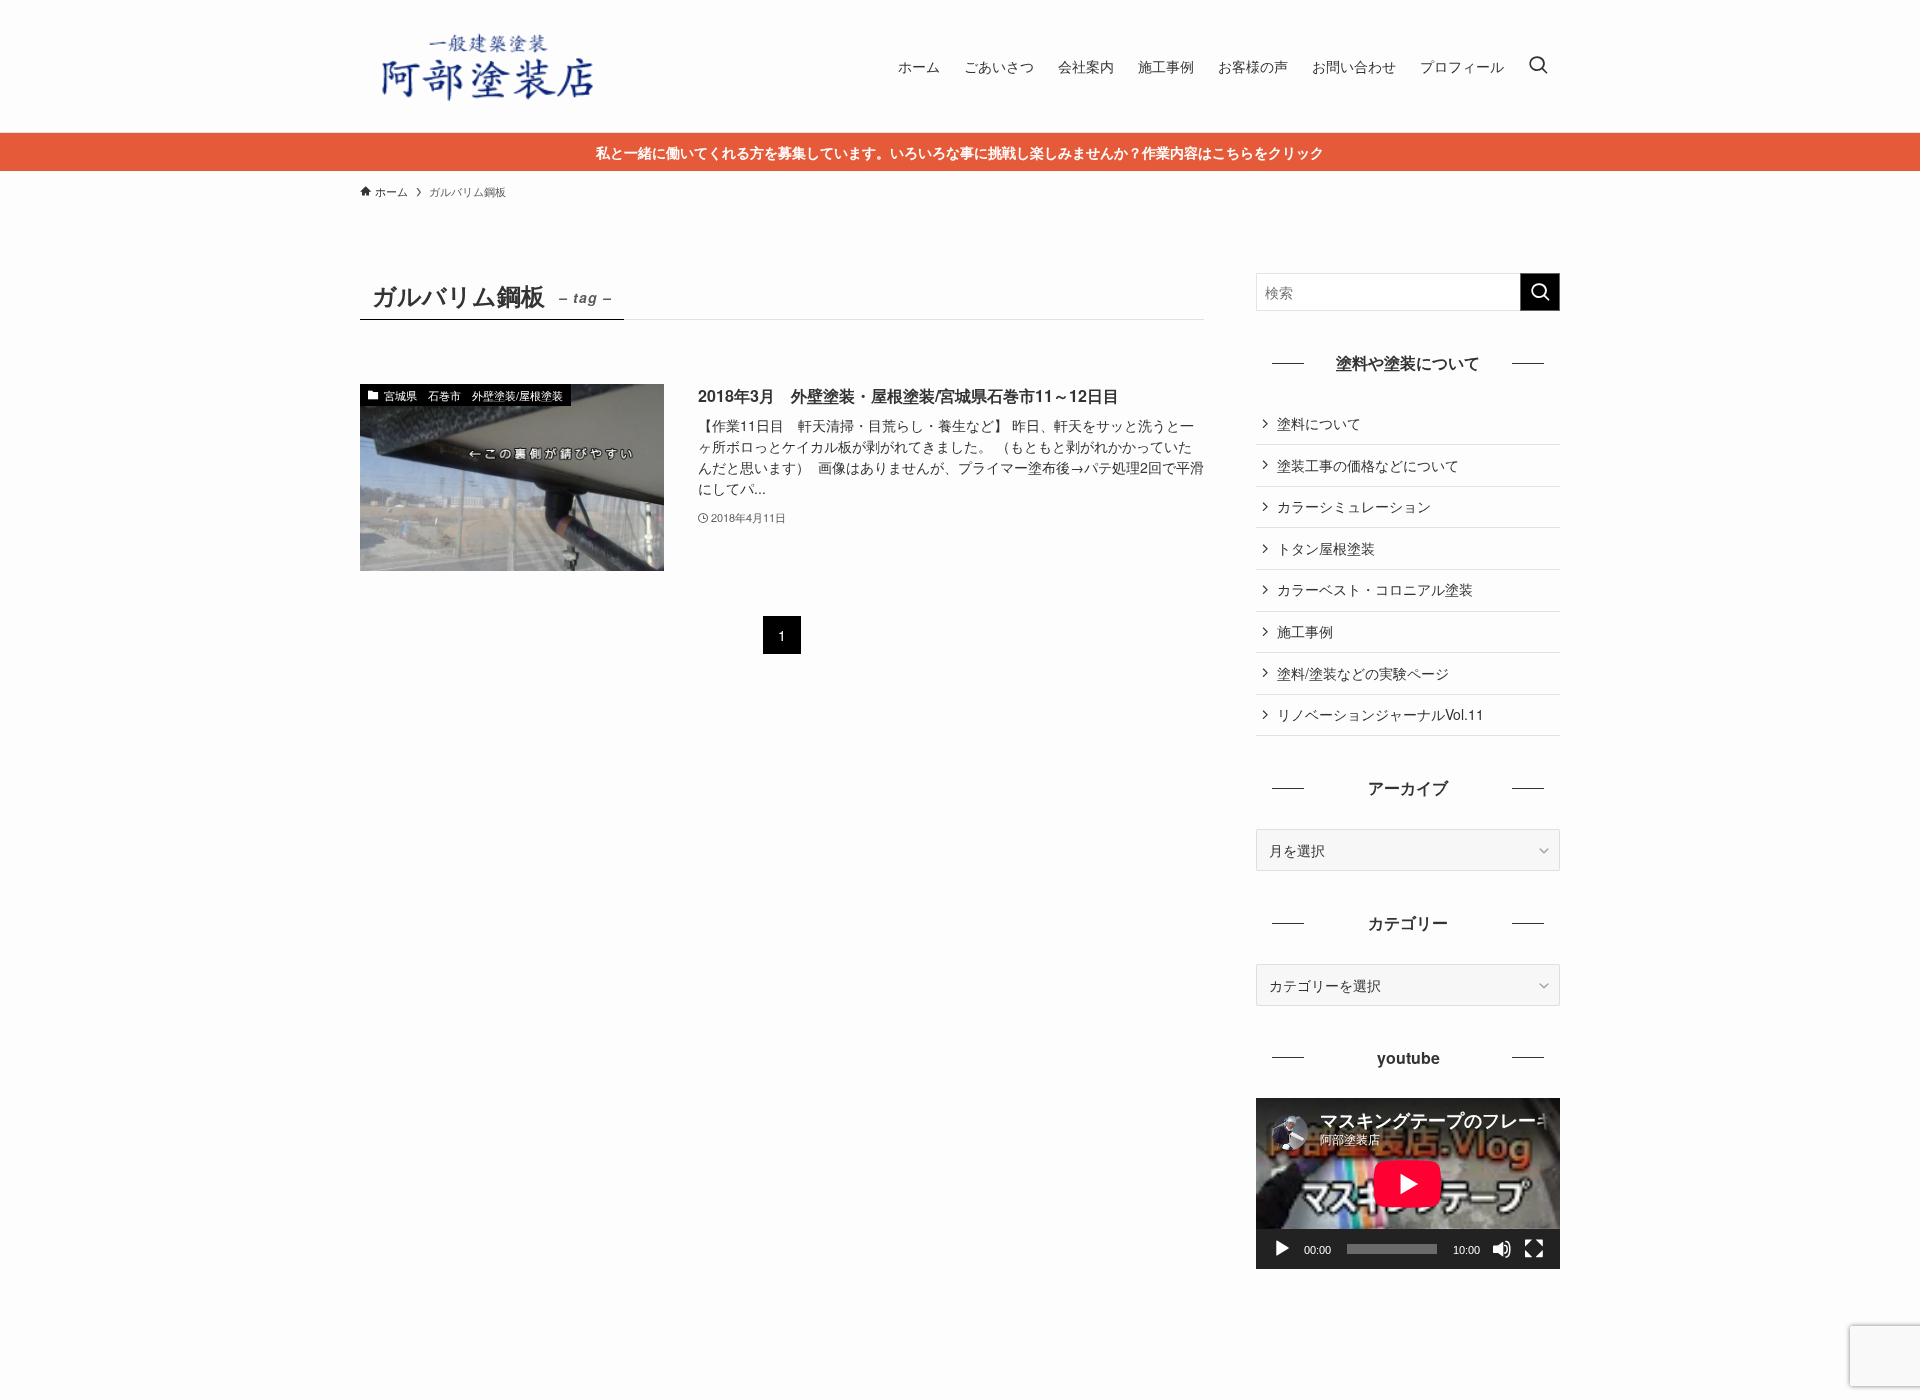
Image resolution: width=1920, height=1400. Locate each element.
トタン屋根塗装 (1326, 548)
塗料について (1319, 423)
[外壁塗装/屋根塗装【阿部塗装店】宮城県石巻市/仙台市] (485, 66)
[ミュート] (1502, 1249)
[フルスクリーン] (1534, 1249)
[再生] (1282, 1249)
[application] (1408, 1183)
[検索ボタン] (1538, 66)
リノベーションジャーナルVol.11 (1380, 714)
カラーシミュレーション (1354, 506)
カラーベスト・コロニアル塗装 (1375, 589)
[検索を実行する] (1540, 292)
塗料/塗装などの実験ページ (1363, 673)
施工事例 (1305, 631)
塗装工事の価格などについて (1368, 465)
